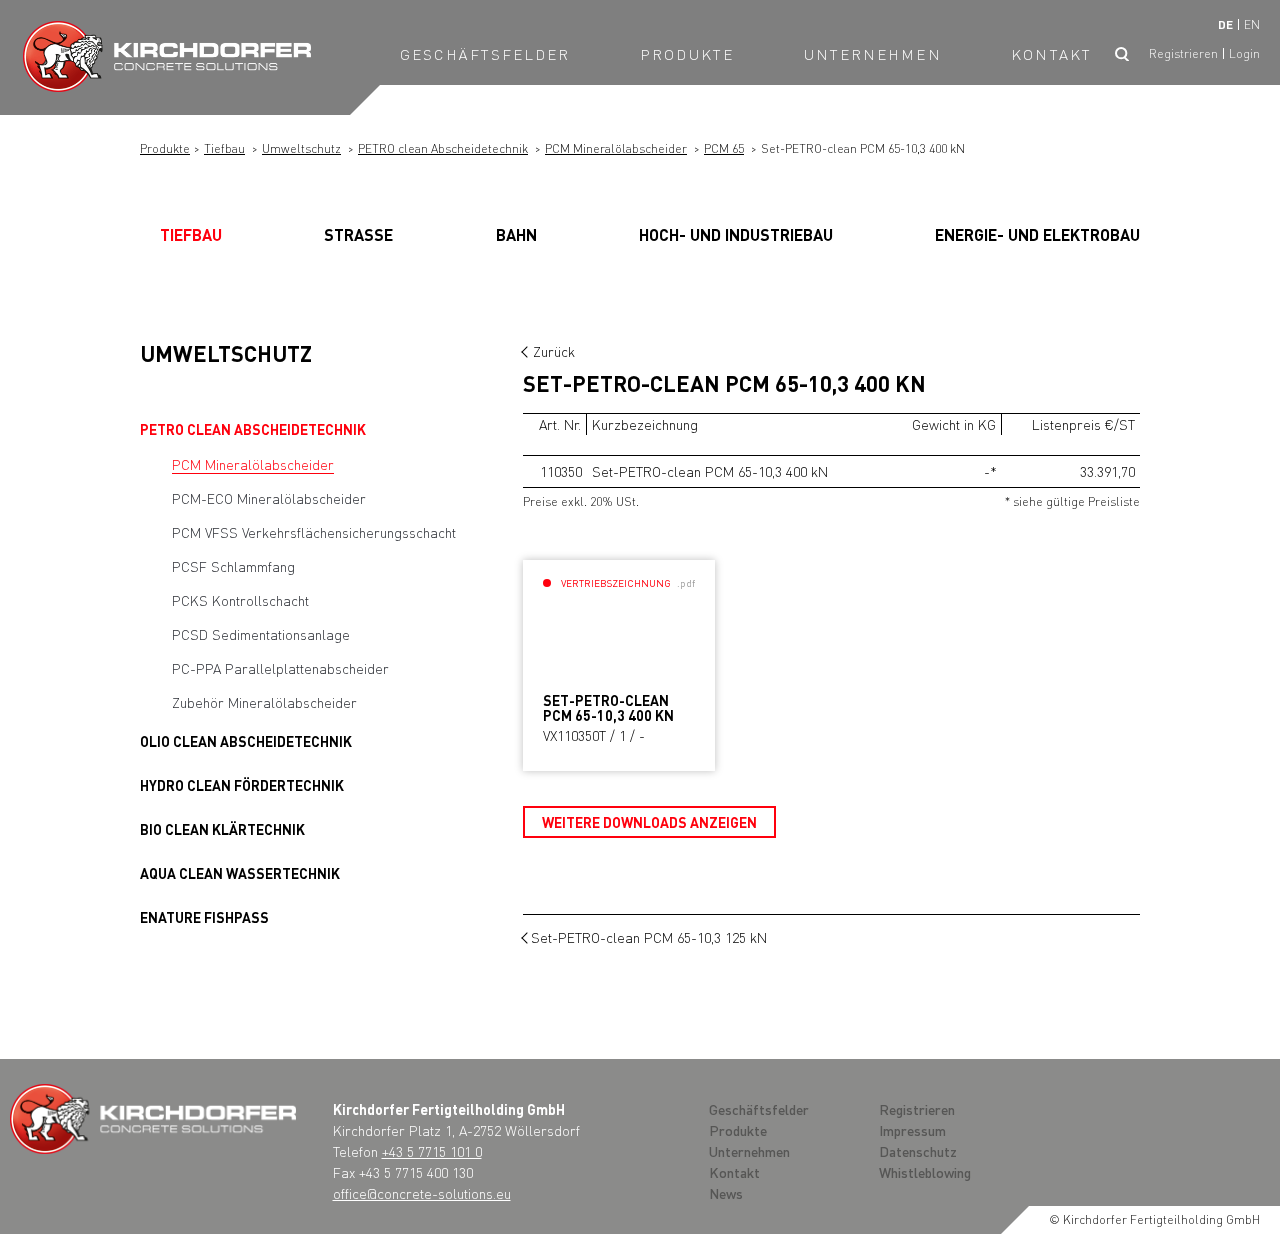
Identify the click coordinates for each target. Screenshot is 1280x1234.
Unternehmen (873, 54)
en (1252, 24)
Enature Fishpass (204, 917)
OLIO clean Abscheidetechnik (246, 741)
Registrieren (1183, 53)
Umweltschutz (301, 148)
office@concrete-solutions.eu (422, 1193)
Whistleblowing (925, 1172)
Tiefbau (224, 148)
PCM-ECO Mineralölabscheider (269, 498)
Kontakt (1051, 54)
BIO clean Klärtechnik (222, 829)
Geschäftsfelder (485, 54)
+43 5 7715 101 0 (432, 1151)
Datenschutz (918, 1151)
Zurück (554, 351)
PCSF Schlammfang (233, 566)
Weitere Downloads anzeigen (649, 822)
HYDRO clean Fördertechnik (242, 785)
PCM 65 (724, 148)
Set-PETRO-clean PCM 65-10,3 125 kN (649, 937)
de (1225, 24)
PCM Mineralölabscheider (616, 148)
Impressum (912, 1130)
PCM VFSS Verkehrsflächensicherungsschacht (314, 532)
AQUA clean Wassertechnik (240, 873)
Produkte (687, 54)
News (726, 1193)
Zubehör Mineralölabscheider (264, 702)
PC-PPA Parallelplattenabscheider (280, 668)
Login (1244, 53)
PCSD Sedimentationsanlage (261, 634)
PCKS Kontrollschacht (240, 600)
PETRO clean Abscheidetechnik (443, 148)
